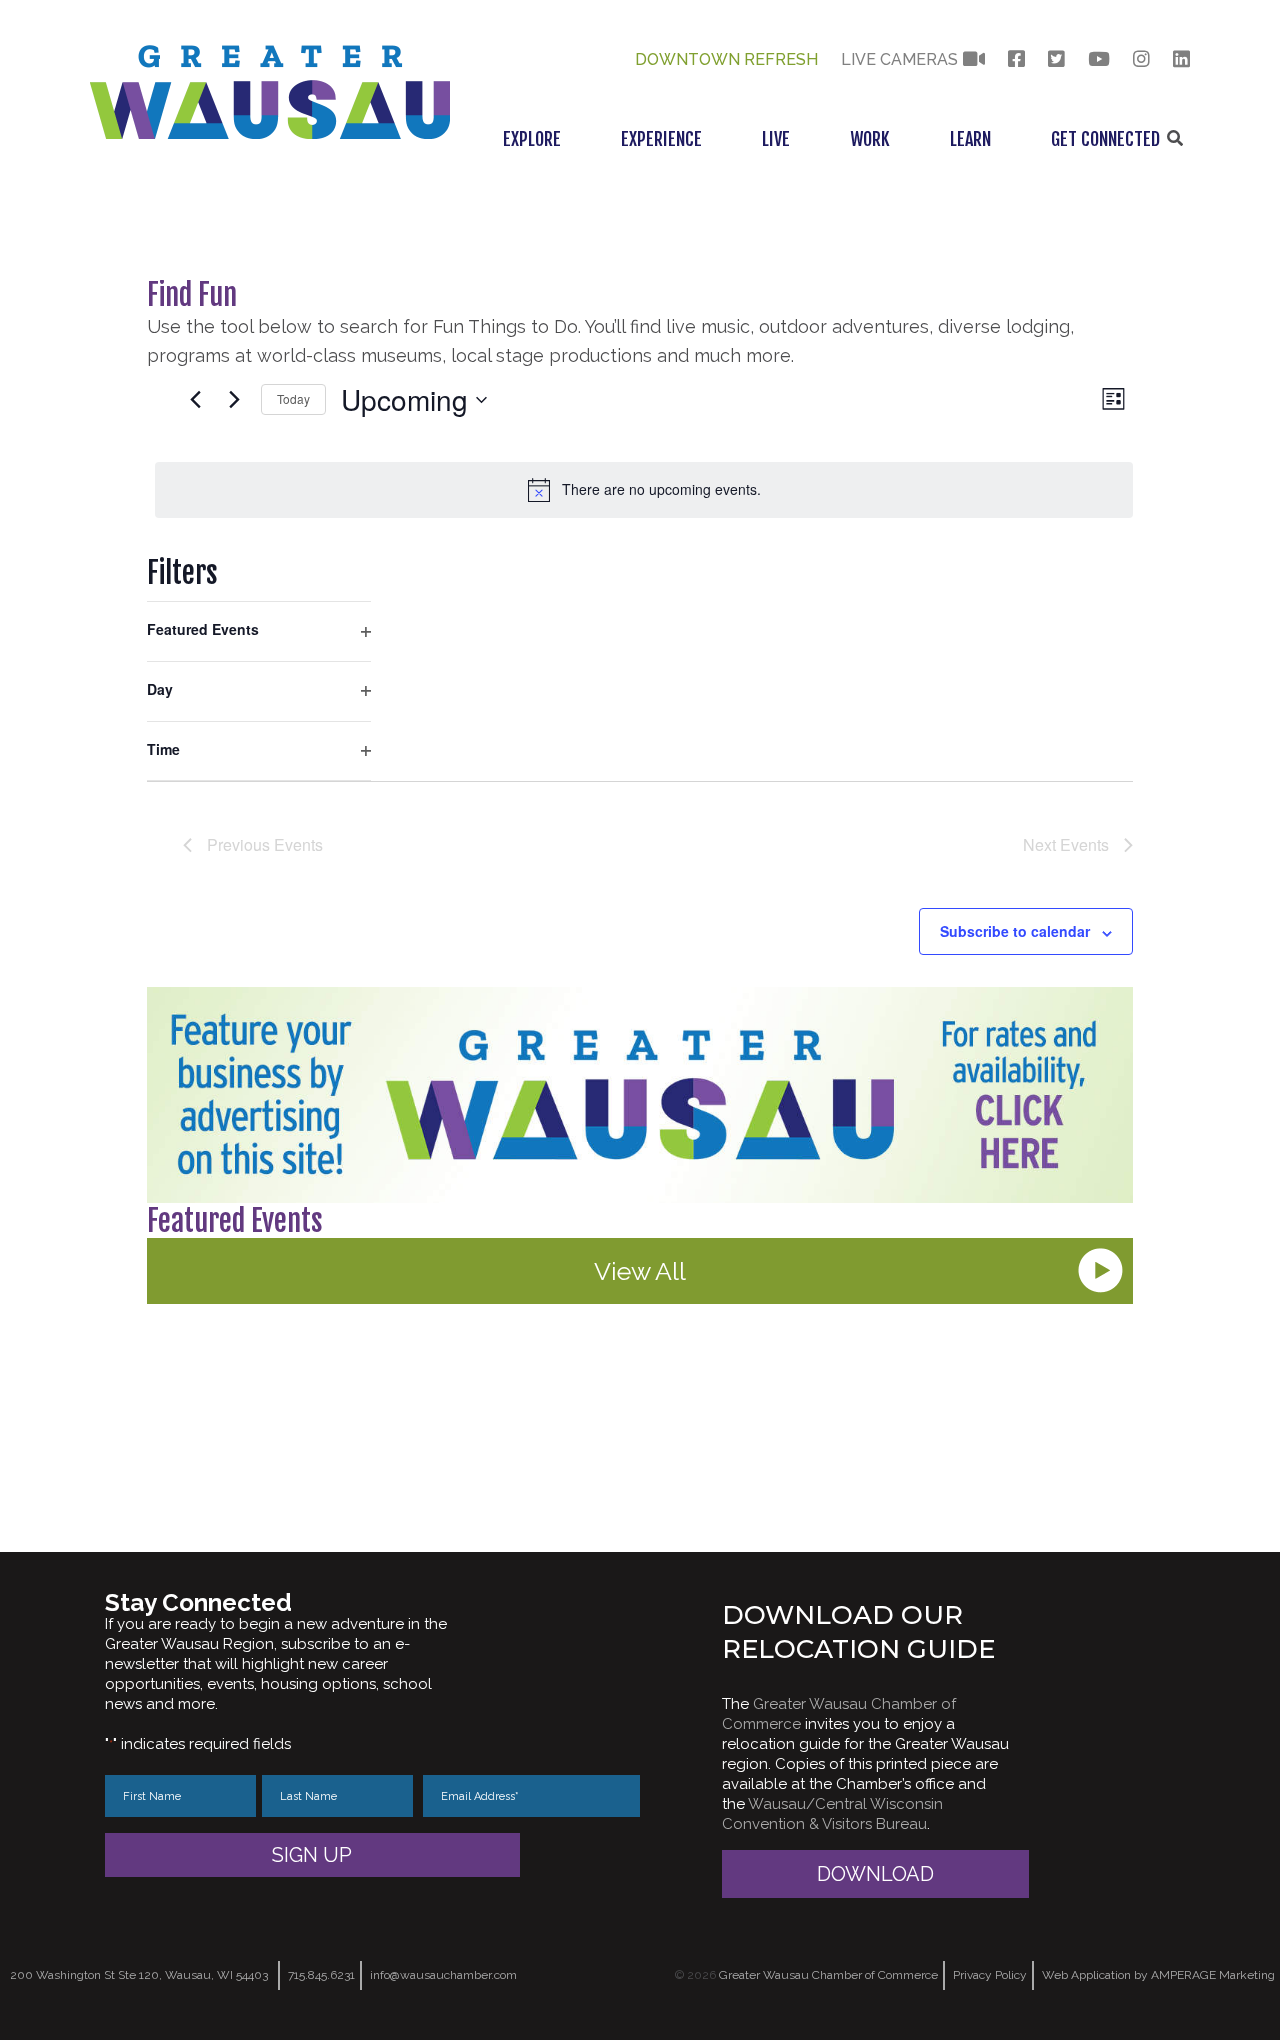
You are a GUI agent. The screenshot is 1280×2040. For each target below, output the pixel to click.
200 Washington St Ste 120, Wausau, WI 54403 (139, 1975)
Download (875, 1874)
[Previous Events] (195, 400)
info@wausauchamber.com (443, 1975)
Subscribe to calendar (1015, 931)
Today (293, 398)
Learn (970, 139)
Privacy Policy (990, 1975)
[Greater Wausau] (270, 133)
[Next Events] (234, 400)
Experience (661, 139)
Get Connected (1105, 139)
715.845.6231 (321, 1975)
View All (640, 1271)
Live (776, 139)
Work (870, 139)
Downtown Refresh (726, 59)
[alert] (644, 490)
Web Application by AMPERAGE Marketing (1158, 1975)
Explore (532, 139)
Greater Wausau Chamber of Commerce (828, 1975)
